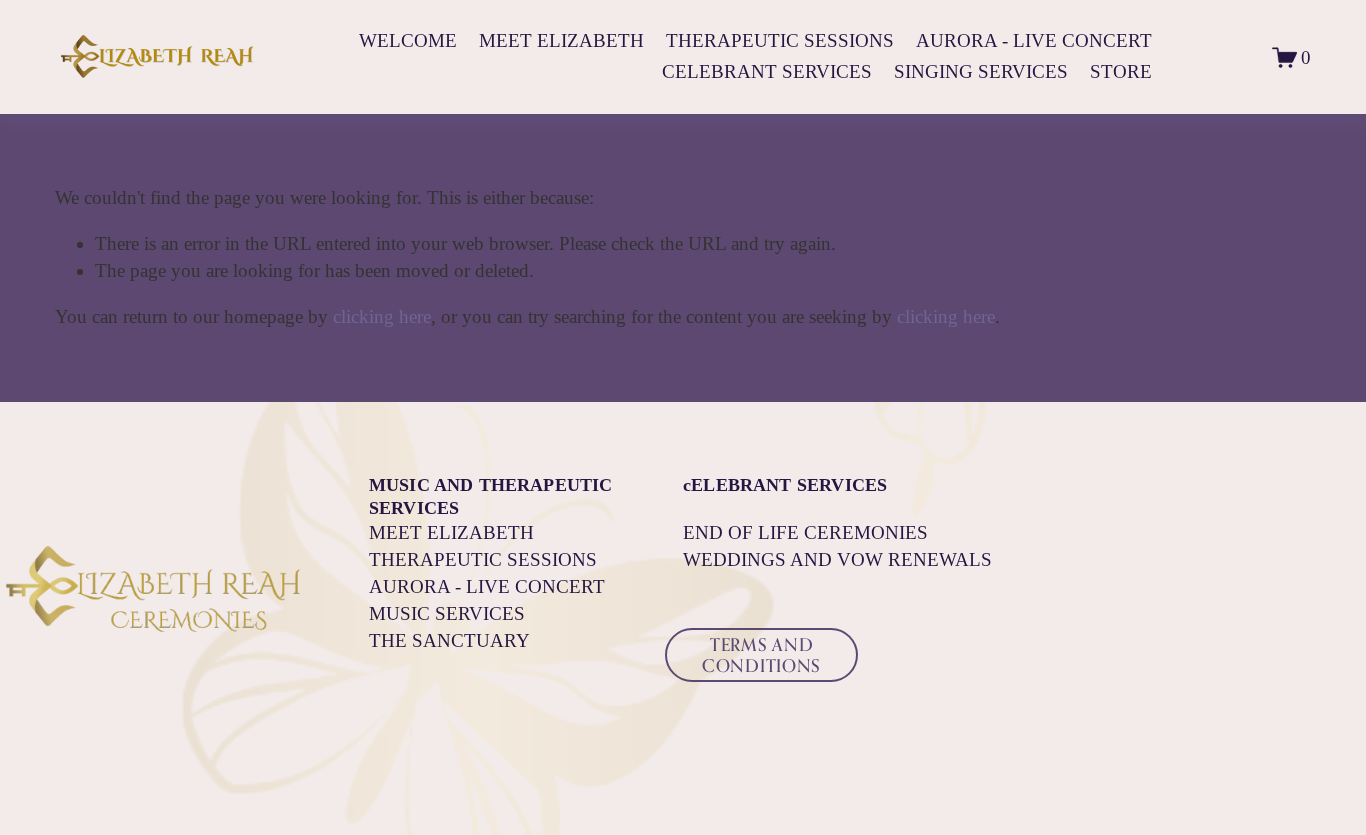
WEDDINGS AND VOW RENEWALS (837, 559)
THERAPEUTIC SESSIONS (780, 40)
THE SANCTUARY (449, 640)
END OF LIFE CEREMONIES (805, 532)
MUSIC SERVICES (447, 613)
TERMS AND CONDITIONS (761, 655)
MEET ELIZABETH (561, 40)
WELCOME (408, 40)
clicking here (382, 316)
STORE (1121, 71)
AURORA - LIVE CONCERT (1034, 40)
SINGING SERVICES (981, 71)
